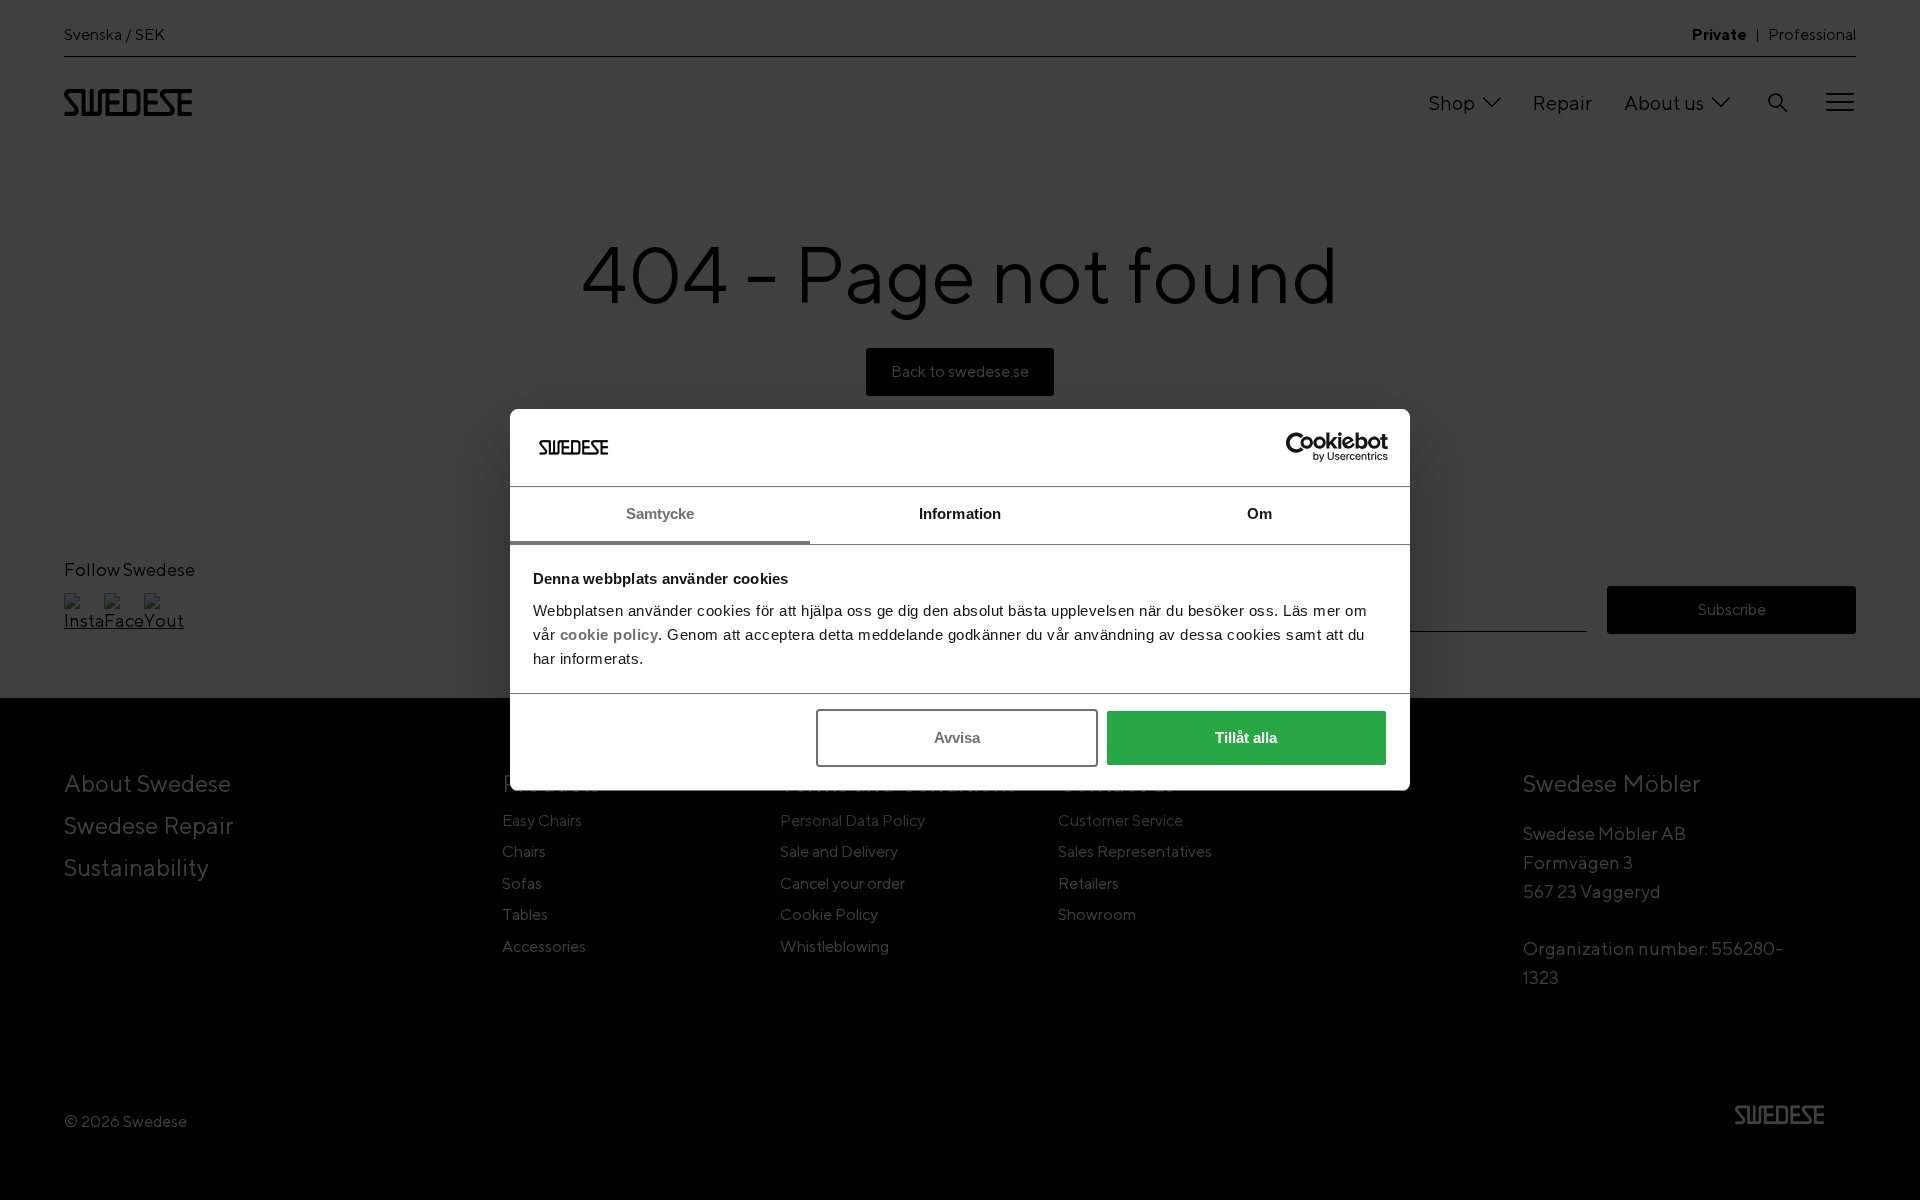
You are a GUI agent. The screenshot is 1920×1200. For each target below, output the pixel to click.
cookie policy (609, 634)
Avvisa (957, 737)
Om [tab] (1259, 513)
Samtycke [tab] (660, 513)
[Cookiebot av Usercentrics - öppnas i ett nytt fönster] (1300, 447)
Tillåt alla (1246, 737)
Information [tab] (960, 513)
